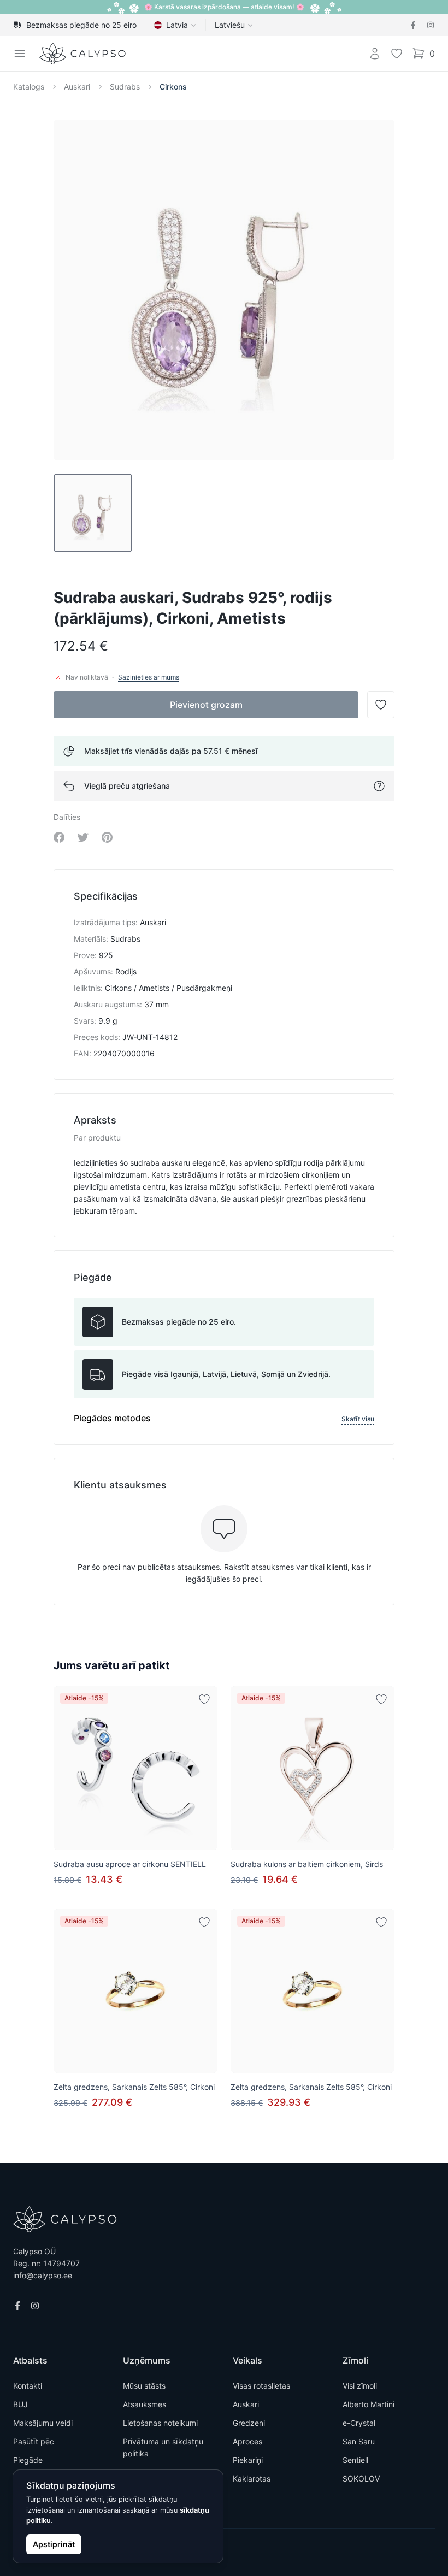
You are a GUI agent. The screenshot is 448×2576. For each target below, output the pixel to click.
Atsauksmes (145, 2404)
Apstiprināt (54, 2544)
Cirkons (173, 87)
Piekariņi (248, 2460)
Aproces (247, 2441)
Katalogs (29, 87)
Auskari (77, 87)
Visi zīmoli (360, 2386)
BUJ (20, 2404)
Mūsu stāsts (144, 2386)
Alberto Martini (369, 2404)
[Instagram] (431, 25)
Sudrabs (125, 87)
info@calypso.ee (43, 2275)
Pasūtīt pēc (34, 2441)
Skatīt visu (358, 1419)
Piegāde (28, 2460)
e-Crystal (359, 2423)
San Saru (359, 2441)
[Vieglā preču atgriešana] (379, 786)
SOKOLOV (361, 2478)
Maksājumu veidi (43, 2423)
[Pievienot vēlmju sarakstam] (204, 1699)
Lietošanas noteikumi (160, 2423)
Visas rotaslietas (261, 2386)
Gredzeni (249, 2423)
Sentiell (355, 2460)
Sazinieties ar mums (149, 677)
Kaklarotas (252, 2478)
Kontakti (28, 2386)
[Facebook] (413, 25)
